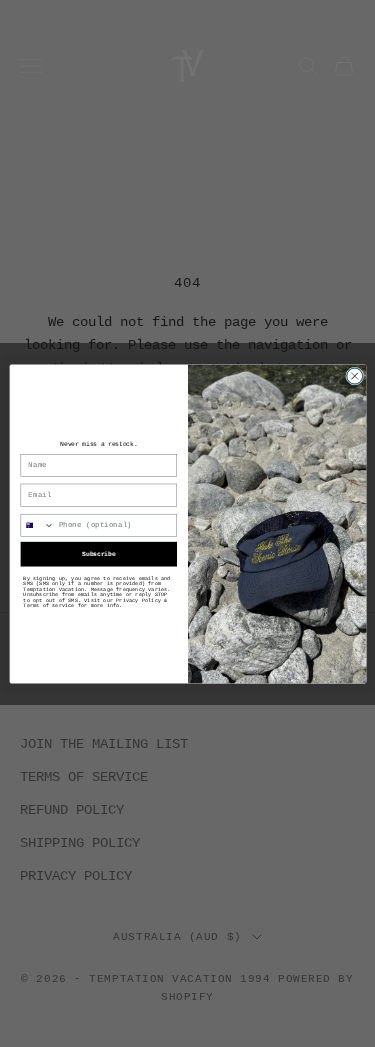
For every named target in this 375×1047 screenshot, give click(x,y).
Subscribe (98, 553)
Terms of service (48, 605)
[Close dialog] (354, 376)
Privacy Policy (138, 599)
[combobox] (37, 525)
